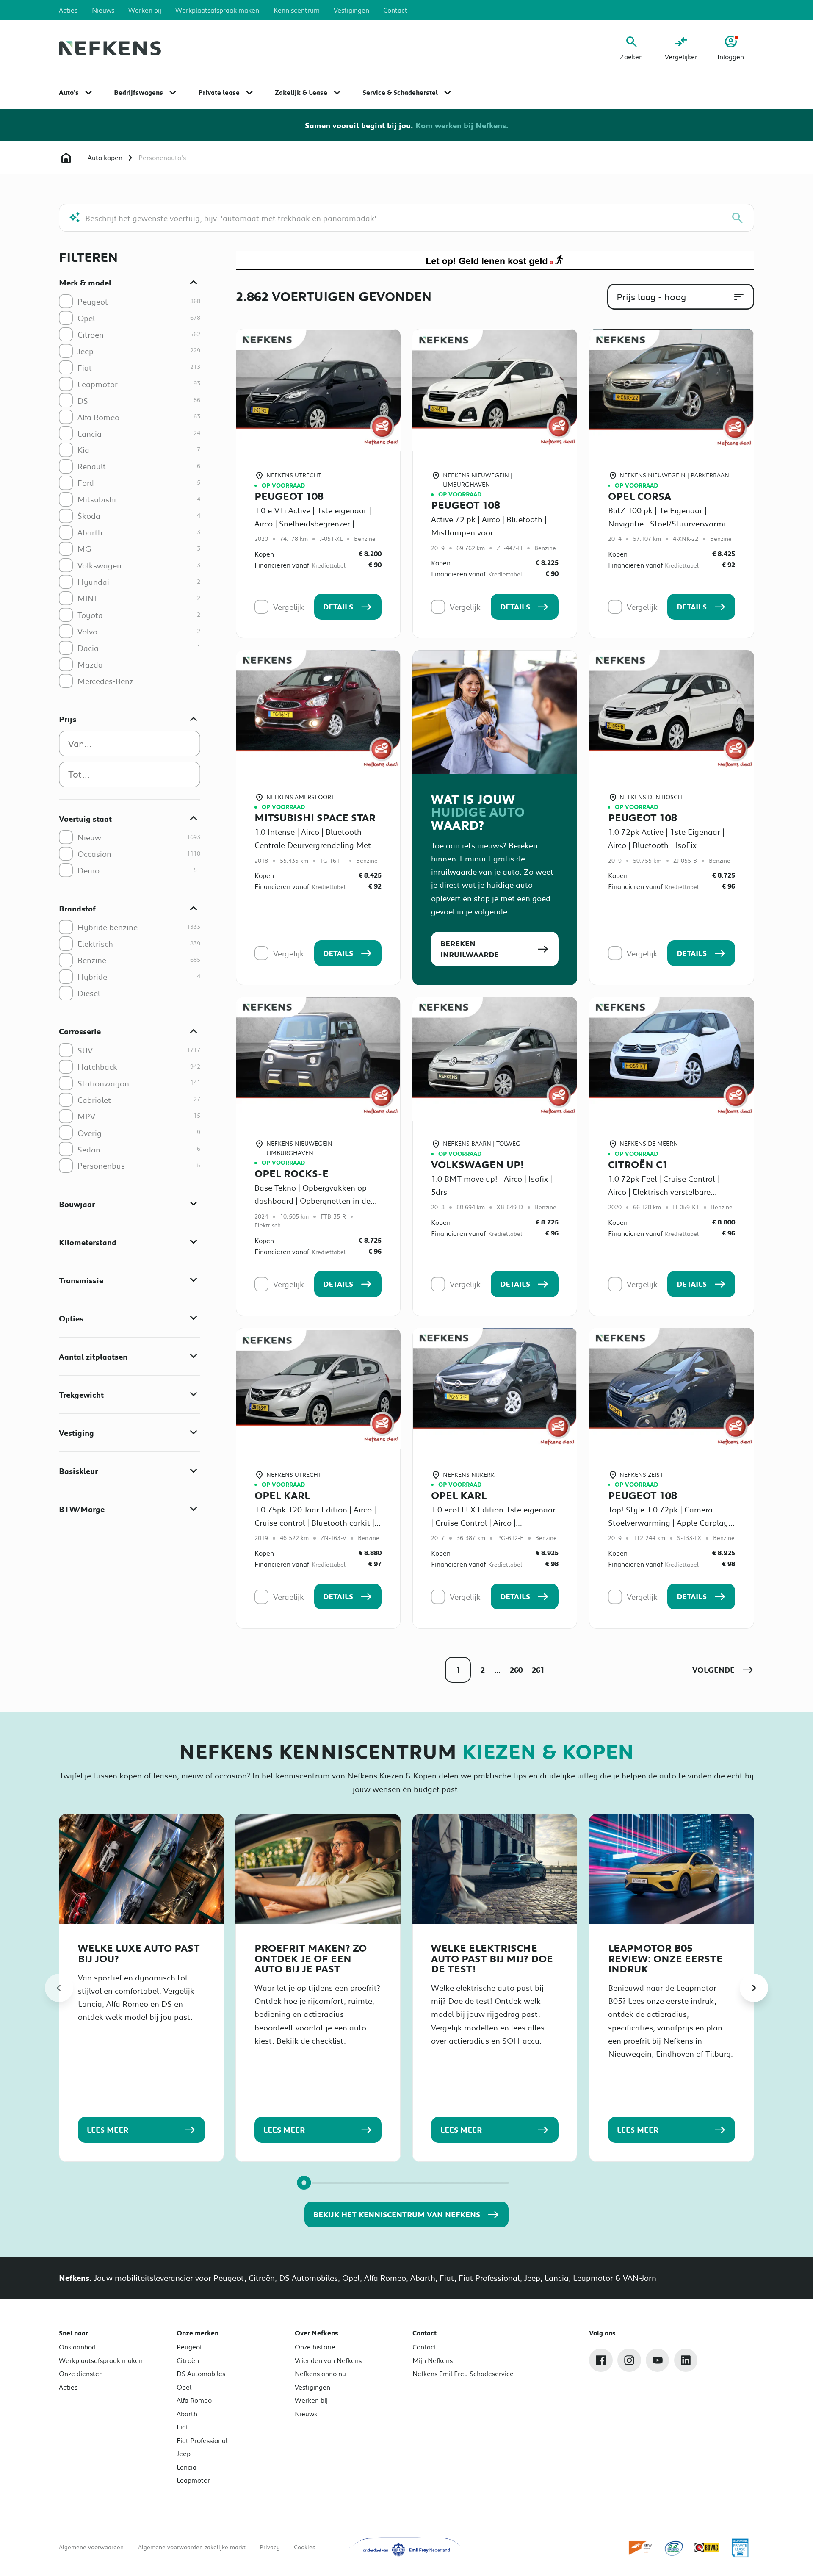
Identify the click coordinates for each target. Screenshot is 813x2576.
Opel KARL (282, 1495)
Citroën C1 (638, 1164)
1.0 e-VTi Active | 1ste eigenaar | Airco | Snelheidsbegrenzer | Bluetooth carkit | (313, 523)
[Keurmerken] (641, 2548)
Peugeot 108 (289, 496)
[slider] (304, 2183)
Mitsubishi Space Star (315, 817)
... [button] (497, 1670)
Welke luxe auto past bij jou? (139, 1953)
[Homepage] (66, 158)
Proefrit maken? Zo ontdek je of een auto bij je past (311, 1958)
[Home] (110, 48)
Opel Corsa (640, 496)
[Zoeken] (737, 218)
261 (538, 1670)
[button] (723, 1670)
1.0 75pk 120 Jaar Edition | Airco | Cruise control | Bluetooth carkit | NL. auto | (315, 1522)
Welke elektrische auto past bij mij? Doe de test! (492, 1958)
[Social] (601, 2360)
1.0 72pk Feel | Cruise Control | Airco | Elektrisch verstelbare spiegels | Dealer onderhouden (664, 1192)
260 (516, 1670)
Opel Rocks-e (292, 1173)
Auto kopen (105, 157)
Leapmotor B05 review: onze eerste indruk (665, 1958)
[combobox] (130, 744)
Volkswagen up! (477, 1164)
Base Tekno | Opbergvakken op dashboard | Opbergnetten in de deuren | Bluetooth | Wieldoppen (313, 1201)
